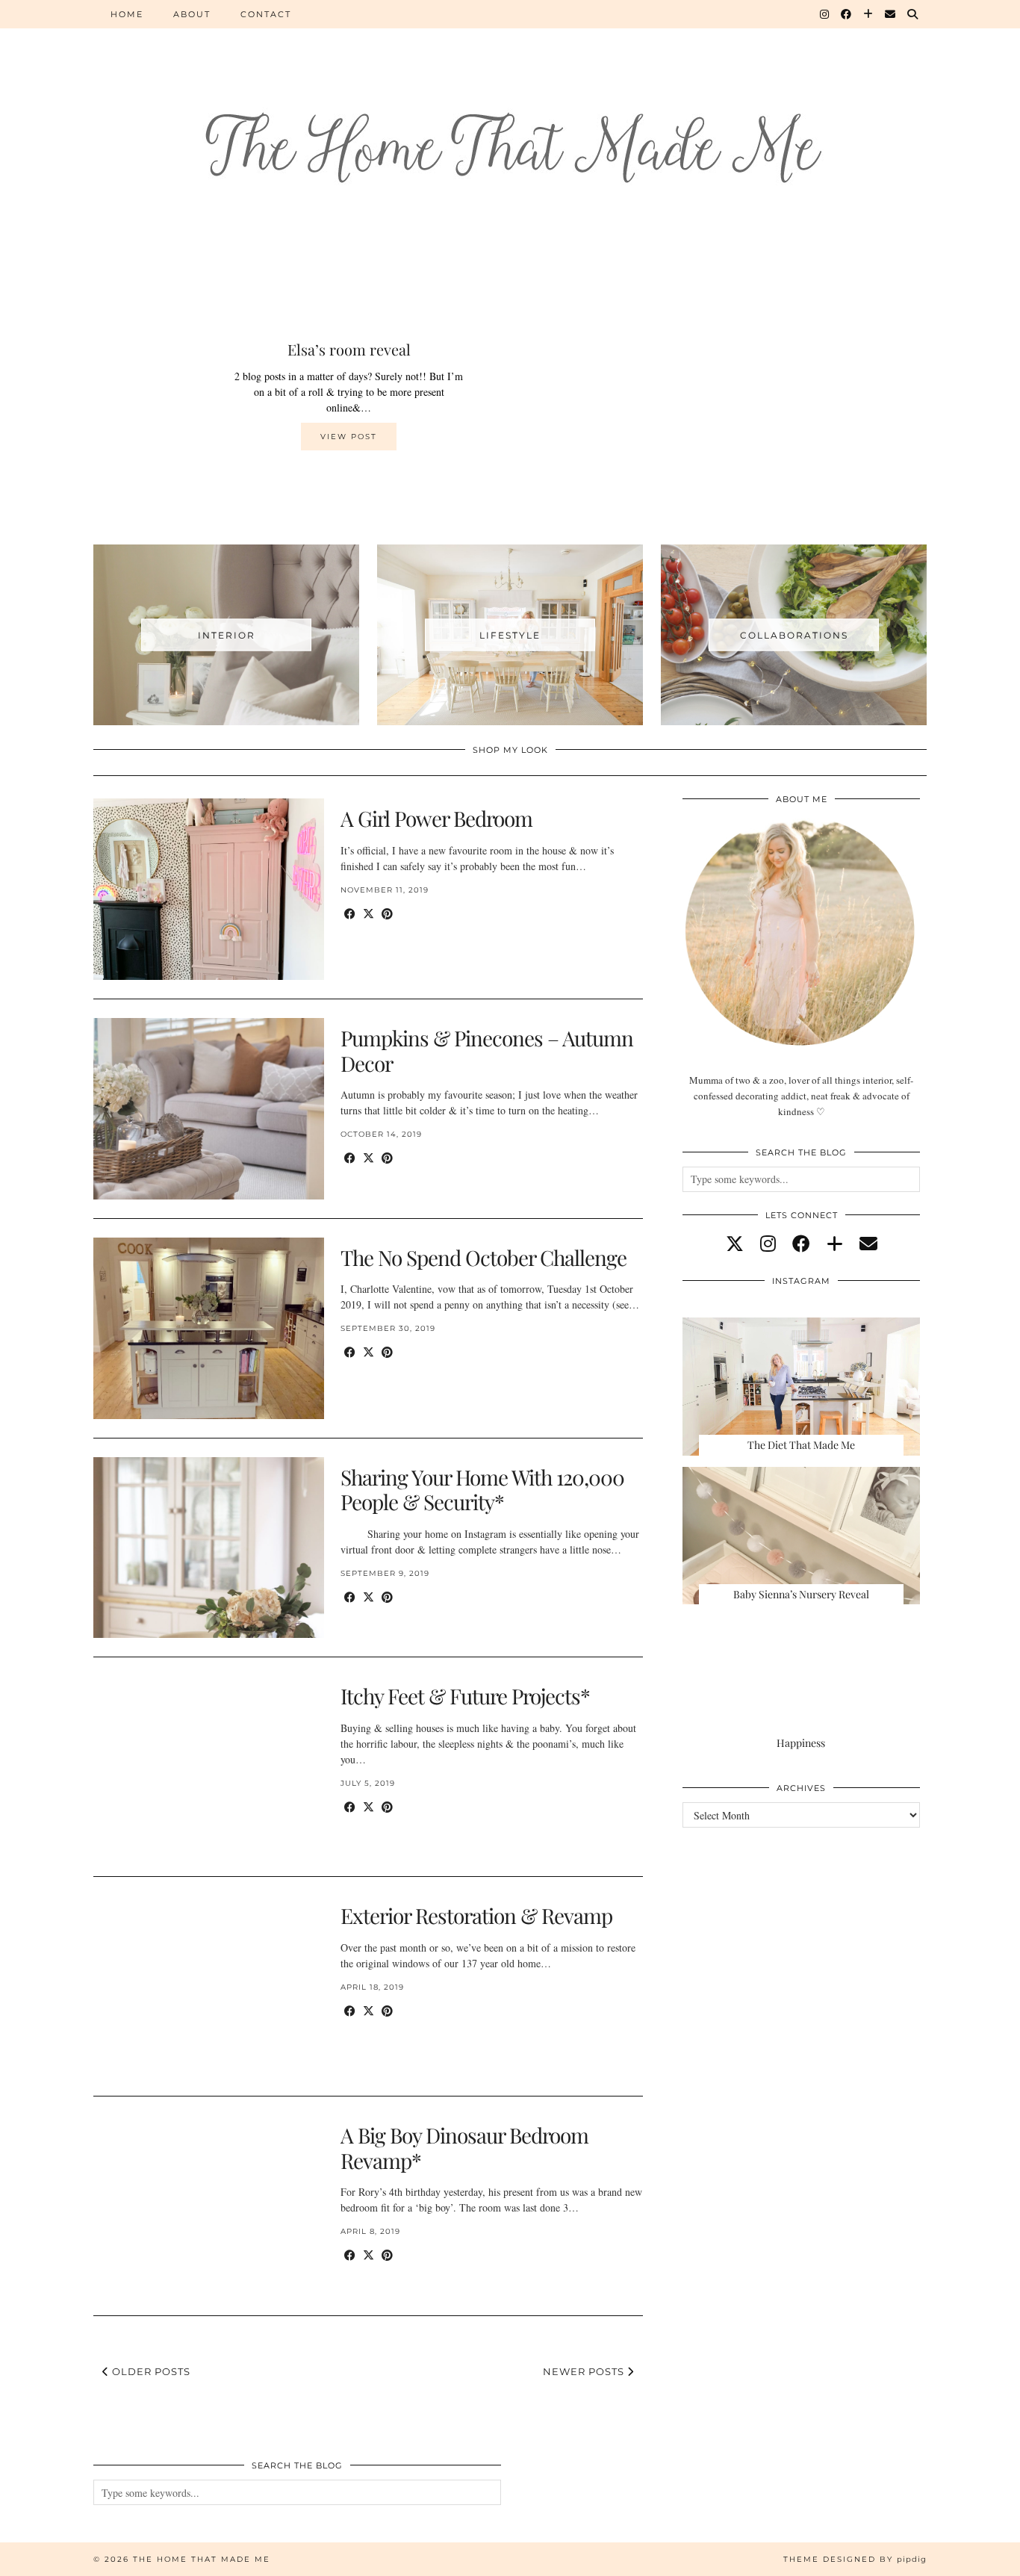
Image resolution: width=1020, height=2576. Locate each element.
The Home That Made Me (202, 2559)
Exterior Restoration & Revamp (476, 1915)
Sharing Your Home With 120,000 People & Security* (482, 1490)
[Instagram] (825, 14)
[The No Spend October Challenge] (209, 1328)
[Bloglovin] (869, 14)
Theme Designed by (855, 2559)
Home (127, 14)
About (192, 14)
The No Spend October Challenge (483, 1257)
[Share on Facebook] (350, 914)
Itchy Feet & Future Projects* (465, 1696)
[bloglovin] (835, 1244)
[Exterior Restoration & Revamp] (209, 1986)
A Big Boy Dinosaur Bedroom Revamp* (464, 2148)
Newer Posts (585, 2371)
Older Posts (150, 2371)
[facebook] (801, 1244)
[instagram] (768, 1244)
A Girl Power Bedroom (436, 818)
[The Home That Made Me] (510, 121)
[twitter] (735, 1244)
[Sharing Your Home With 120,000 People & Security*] (209, 1548)
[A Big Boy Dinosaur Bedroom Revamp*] (209, 2206)
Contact (266, 14)
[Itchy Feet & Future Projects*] (209, 1767)
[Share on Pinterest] (387, 914)
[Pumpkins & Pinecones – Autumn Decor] (209, 1109)
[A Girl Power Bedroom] (209, 889)
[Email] (891, 14)
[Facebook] (847, 14)
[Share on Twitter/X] (368, 914)
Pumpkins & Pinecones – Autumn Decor (487, 1050)
